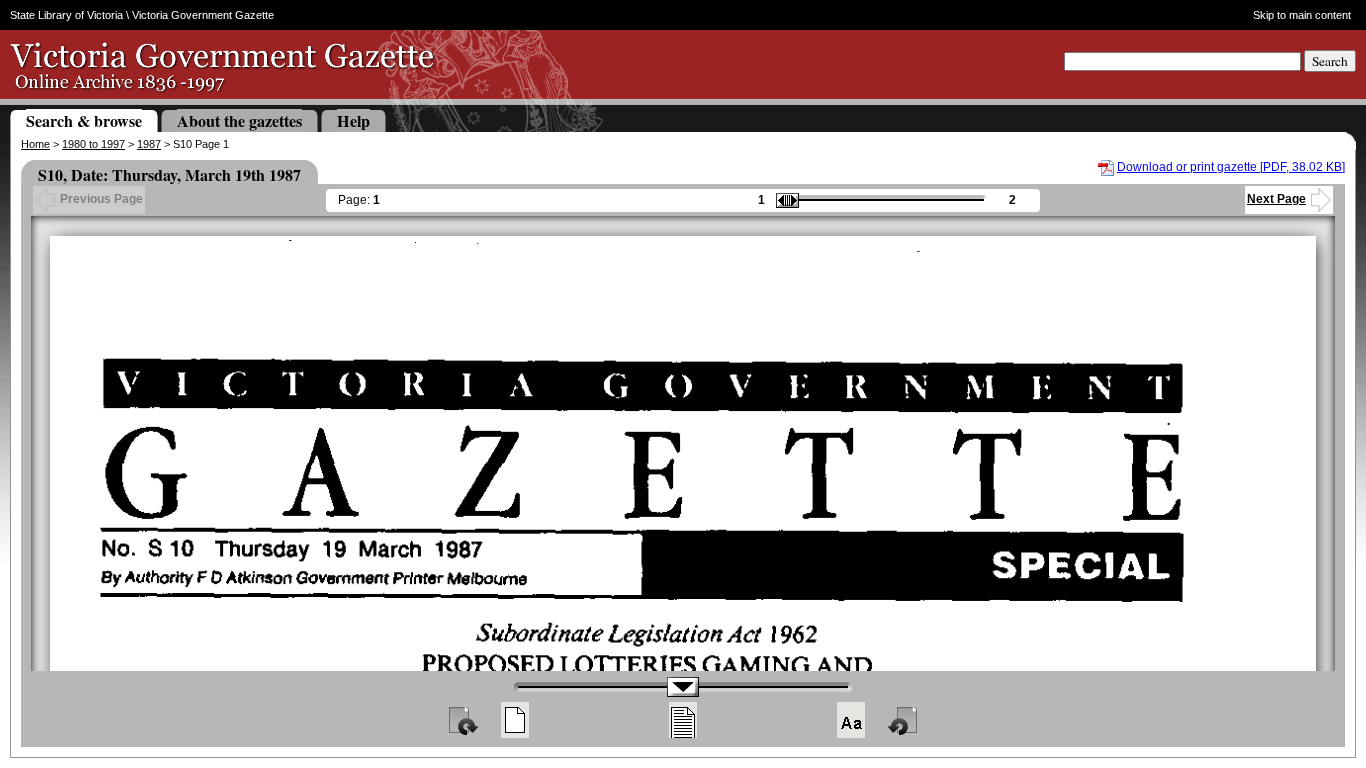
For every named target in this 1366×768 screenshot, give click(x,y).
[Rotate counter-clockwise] (904, 720)
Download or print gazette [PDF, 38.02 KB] (1231, 167)
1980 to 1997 (93, 144)
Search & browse (84, 120)
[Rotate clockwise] (462, 720)
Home (35, 144)
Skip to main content (1302, 15)
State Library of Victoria (66, 15)
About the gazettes (239, 120)
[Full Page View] (515, 720)
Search (1330, 61)
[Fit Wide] (683, 720)
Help (353, 120)
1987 (149, 144)
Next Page (1276, 199)
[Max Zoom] (851, 720)
